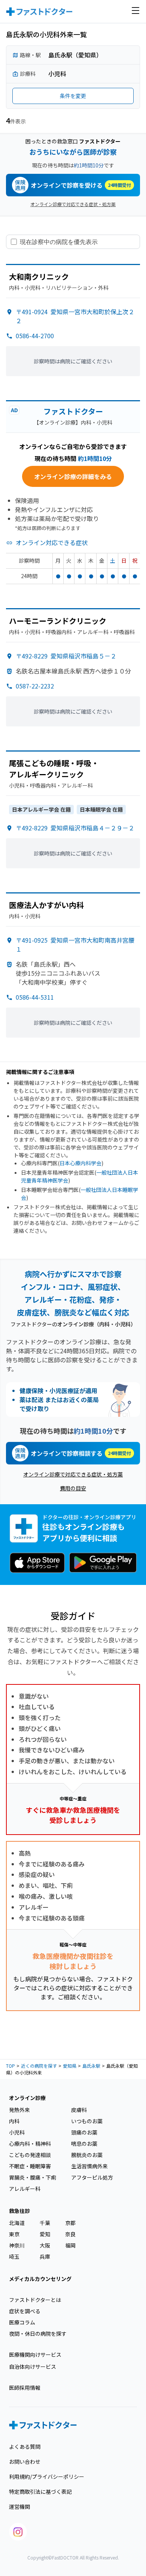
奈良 (70, 2234)
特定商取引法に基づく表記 (40, 2492)
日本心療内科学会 (80, 1163)
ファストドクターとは (35, 2300)
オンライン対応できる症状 (52, 542)
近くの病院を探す (39, 2066)
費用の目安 (73, 1488)
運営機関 (19, 2507)
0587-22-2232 (35, 686)
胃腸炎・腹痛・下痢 (33, 2177)
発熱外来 (19, 2110)
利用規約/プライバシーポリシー (47, 2477)
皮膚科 (79, 2110)
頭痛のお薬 (84, 2132)
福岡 (70, 2245)
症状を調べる (25, 2311)
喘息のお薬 (84, 2144)
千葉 (45, 2223)
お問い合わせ (25, 2462)
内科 (14, 2121)
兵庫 (45, 2257)
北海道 (17, 2223)
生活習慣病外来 (89, 2166)
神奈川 (17, 2245)
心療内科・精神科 (30, 2144)
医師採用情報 (25, 2388)
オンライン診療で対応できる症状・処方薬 (73, 204)
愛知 (45, 2234)
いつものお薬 (87, 2121)
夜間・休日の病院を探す (38, 2333)
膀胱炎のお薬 (87, 2155)
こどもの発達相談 (30, 2155)
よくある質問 (25, 2446)
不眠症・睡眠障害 (30, 2166)
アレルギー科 (25, 2189)
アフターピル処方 (92, 2177)
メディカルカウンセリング (40, 2279)
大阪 (45, 2245)
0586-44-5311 (35, 997)
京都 (70, 2223)
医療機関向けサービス (35, 2355)
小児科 (17, 2132)
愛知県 (70, 2066)
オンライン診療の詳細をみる (73, 476)
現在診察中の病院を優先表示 (59, 242)
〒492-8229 (66, 656)
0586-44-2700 (35, 336)
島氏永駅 (91, 2066)
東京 (14, 2234)
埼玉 (14, 2257)
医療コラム (22, 2322)
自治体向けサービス (33, 2367)
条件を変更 (73, 96)
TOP (10, 2066)
